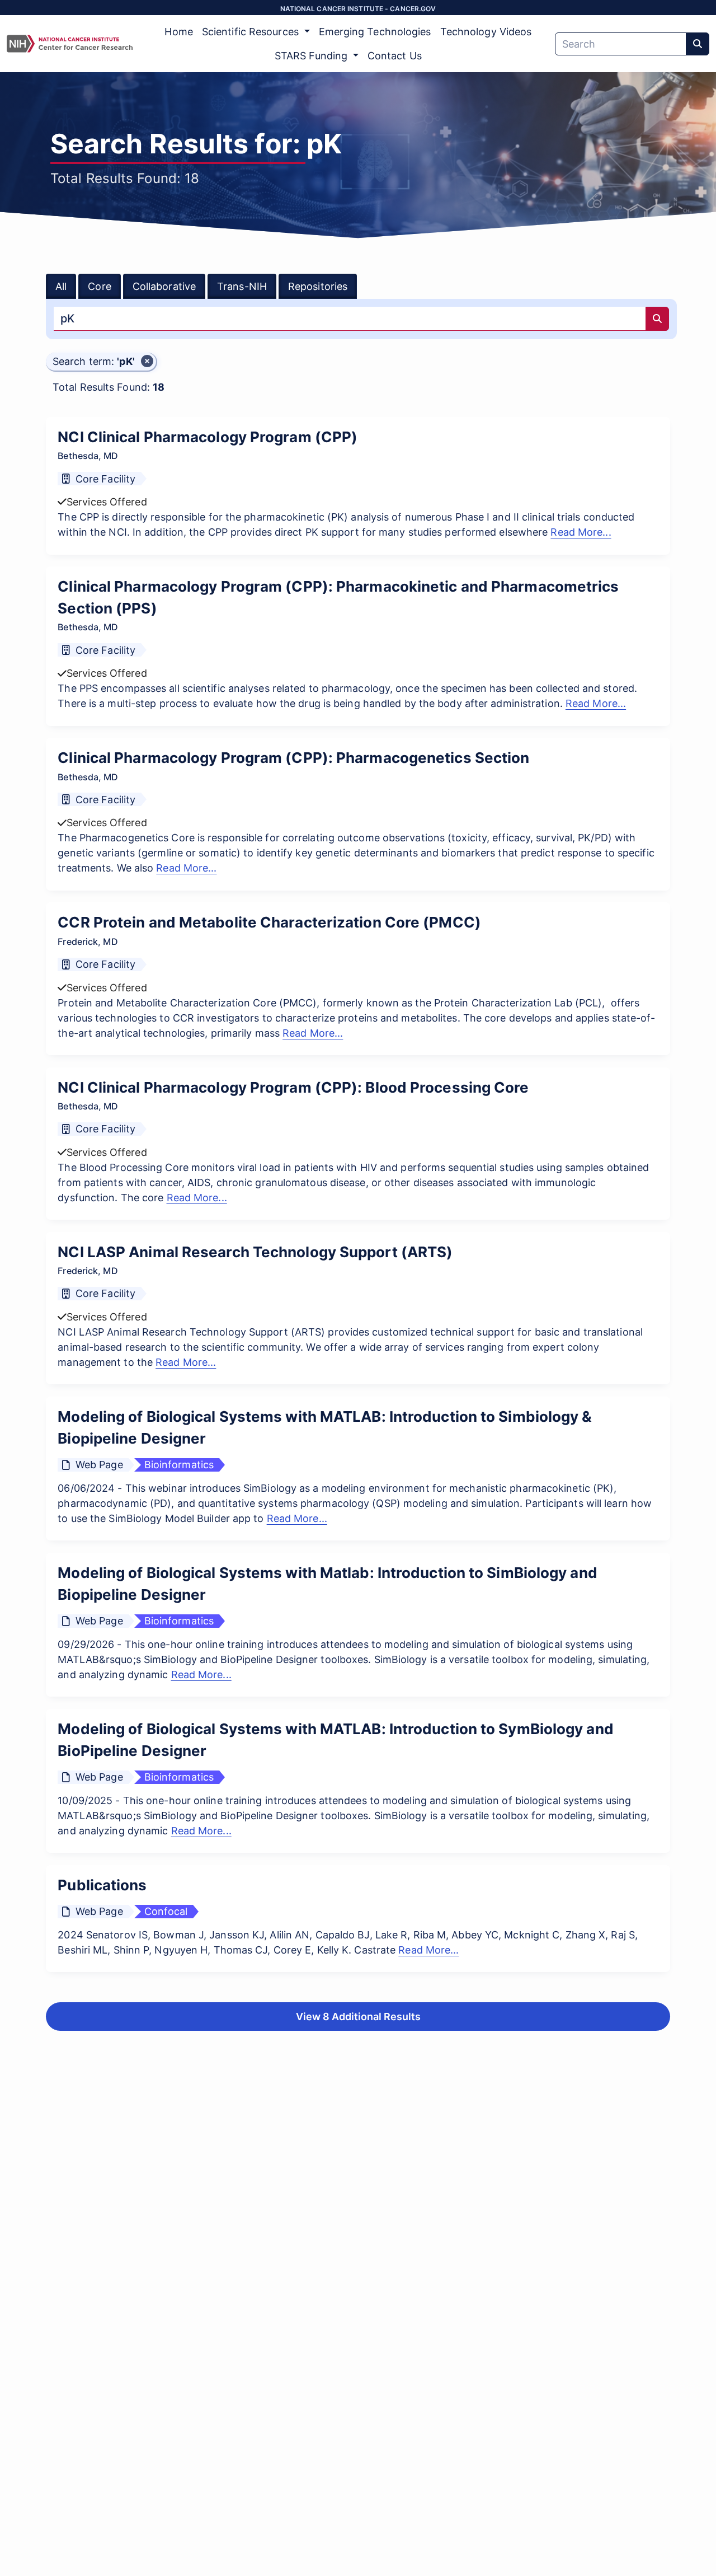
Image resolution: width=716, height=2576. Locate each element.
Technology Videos (486, 32)
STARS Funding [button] (312, 56)
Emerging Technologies (375, 32)
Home (178, 32)
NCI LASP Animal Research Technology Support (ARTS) (255, 1252)
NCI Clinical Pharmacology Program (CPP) (208, 437)
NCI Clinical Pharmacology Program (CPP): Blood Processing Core (293, 1087)
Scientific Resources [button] (252, 32)
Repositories (318, 286)
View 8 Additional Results (358, 2017)
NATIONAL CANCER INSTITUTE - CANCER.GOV (358, 9)
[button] (101, 362)
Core (99, 286)
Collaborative (164, 286)
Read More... (581, 532)
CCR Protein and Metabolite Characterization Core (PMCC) (269, 922)
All (61, 286)
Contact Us (395, 56)
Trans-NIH (242, 286)
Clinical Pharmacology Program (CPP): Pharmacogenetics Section (293, 758)
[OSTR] (70, 44)
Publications (102, 1885)
